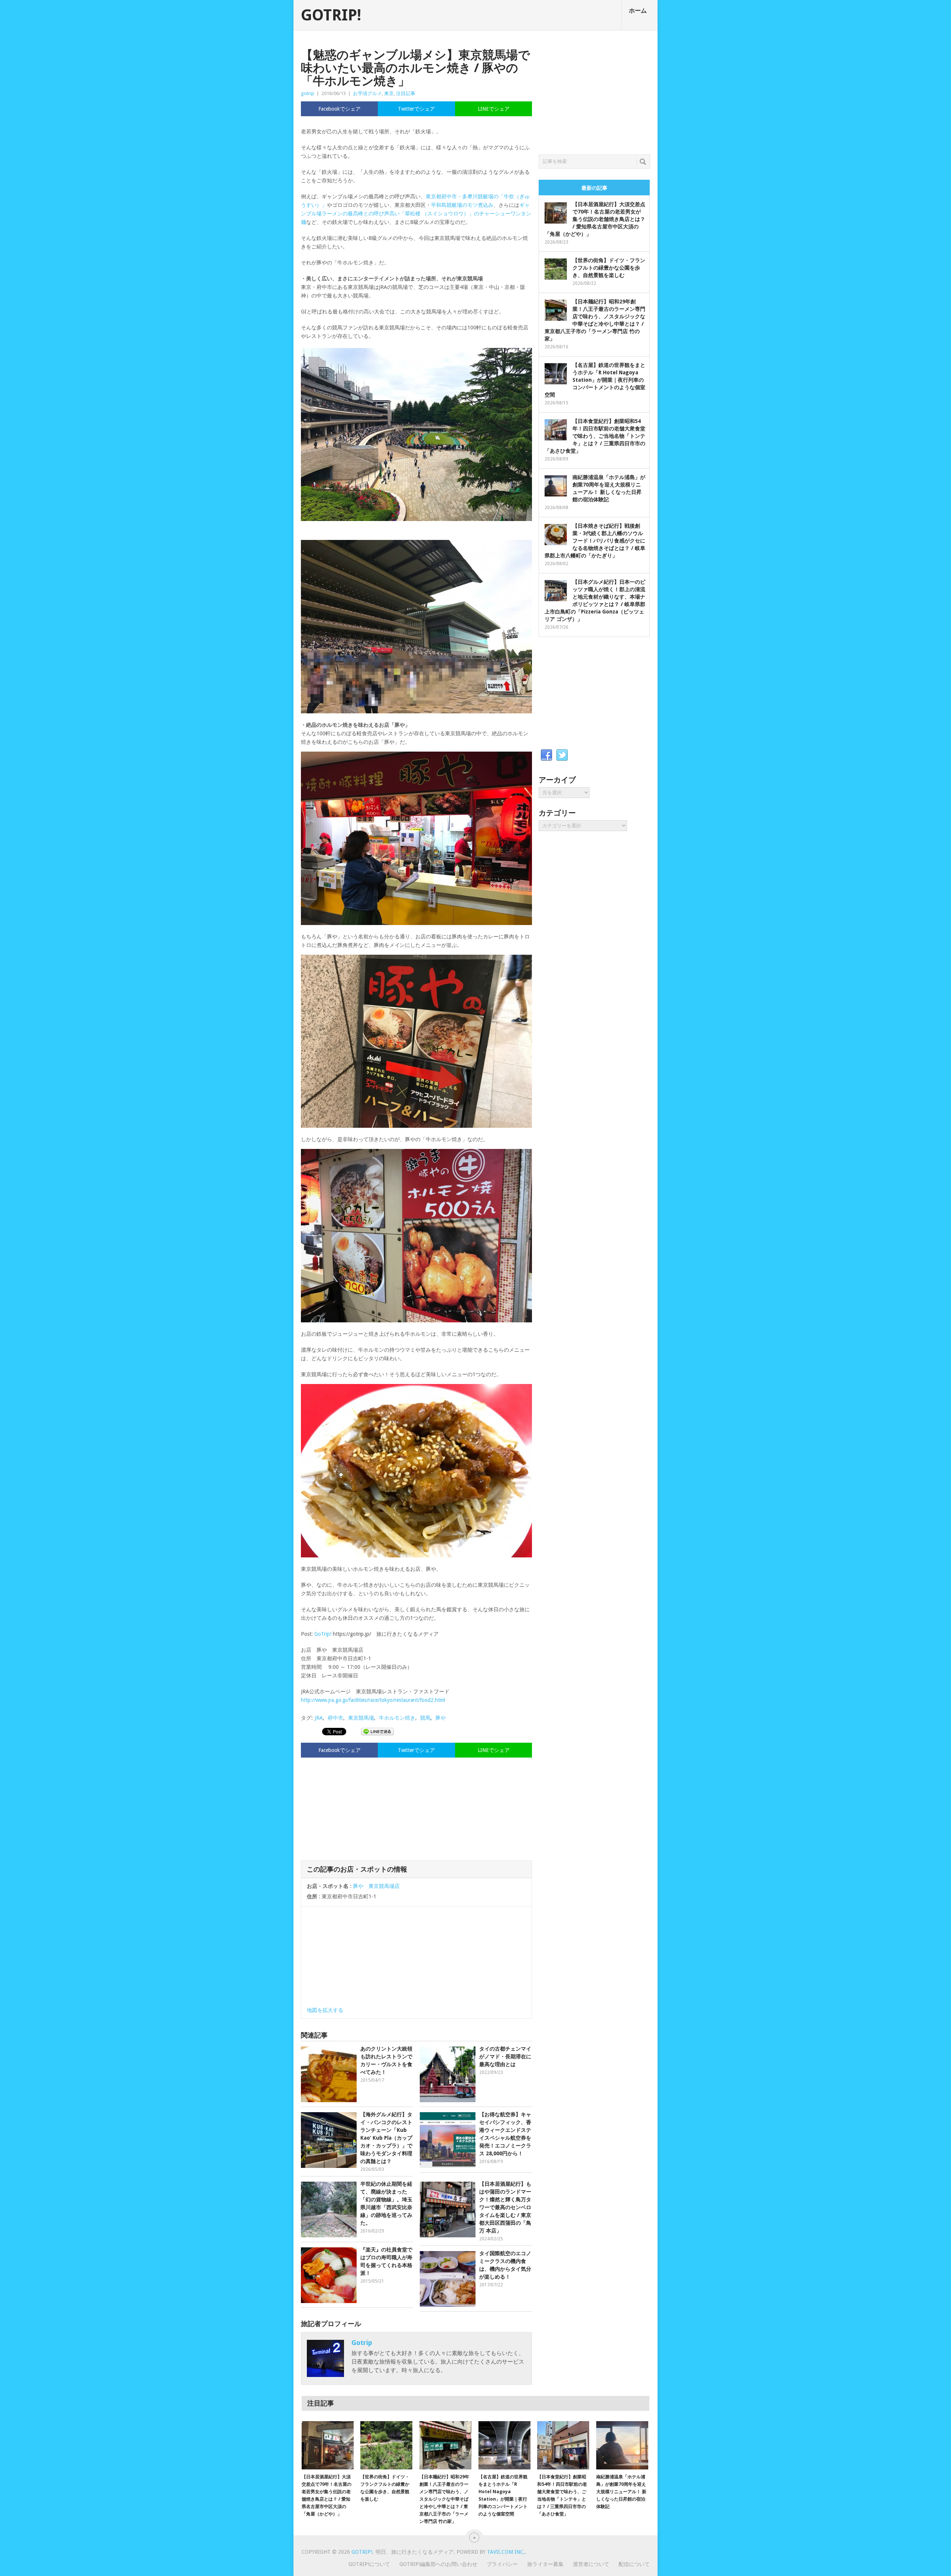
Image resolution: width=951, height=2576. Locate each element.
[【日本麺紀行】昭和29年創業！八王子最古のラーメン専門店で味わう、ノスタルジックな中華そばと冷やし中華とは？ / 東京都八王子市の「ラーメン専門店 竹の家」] (445, 2445)
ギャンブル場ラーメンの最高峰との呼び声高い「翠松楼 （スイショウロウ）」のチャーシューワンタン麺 (416, 214)
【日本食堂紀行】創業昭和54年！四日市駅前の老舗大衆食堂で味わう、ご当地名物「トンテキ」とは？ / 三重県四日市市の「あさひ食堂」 (595, 436)
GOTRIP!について (369, 2564)
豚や (441, 1718)
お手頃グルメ (367, 93)
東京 (389, 93)
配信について (634, 2564)
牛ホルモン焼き (397, 1718)
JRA (319, 1718)
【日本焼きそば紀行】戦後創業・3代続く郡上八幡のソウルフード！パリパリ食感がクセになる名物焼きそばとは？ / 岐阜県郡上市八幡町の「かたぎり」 (595, 541)
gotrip (308, 93)
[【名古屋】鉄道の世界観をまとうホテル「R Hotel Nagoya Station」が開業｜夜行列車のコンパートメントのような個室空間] (504, 2445)
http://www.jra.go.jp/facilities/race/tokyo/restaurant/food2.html (373, 1700)
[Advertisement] (416, 1808)
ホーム (638, 11)
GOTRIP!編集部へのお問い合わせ (438, 2564)
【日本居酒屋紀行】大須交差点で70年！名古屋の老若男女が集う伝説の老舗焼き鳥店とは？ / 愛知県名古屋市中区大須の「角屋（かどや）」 (595, 219)
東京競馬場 (361, 1718)
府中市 (335, 1718)
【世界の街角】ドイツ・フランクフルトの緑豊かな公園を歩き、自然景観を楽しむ (609, 268)
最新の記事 (594, 188)
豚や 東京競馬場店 (376, 1886)
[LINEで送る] (377, 1731)
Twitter (562, 755)
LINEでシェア (494, 109)
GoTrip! (323, 1634)
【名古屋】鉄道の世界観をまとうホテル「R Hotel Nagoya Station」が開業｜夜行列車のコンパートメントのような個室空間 (595, 380)
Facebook (546, 755)
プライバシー (502, 2564)
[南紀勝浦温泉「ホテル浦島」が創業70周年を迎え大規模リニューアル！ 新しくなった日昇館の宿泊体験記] (622, 2445)
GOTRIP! (331, 15)
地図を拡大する (325, 2010)
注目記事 (406, 93)
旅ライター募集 (545, 2564)
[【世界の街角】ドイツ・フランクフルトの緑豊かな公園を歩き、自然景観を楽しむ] (386, 2445)
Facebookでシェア (340, 109)
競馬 (425, 1718)
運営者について (591, 2564)
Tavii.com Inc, (506, 2552)
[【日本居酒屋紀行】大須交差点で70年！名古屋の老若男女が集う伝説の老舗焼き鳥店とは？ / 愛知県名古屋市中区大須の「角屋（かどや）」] (328, 2445)
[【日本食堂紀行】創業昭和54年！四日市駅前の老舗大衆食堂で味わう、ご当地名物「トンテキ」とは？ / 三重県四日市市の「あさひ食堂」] (563, 2445)
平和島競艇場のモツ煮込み (462, 205)
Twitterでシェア (416, 109)
